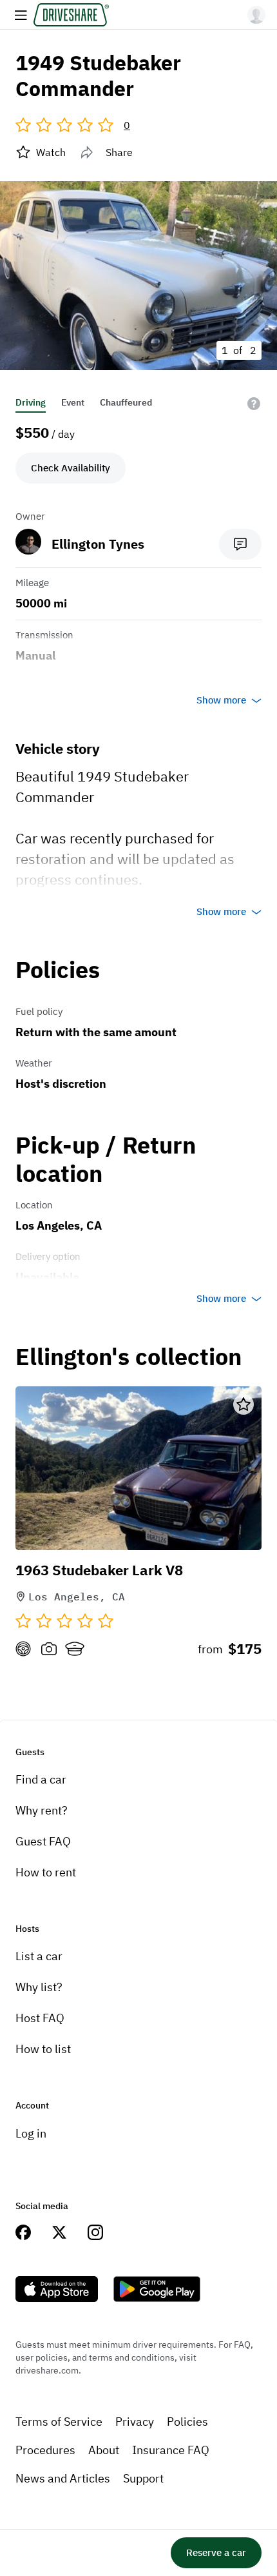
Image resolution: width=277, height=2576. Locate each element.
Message (240, 544)
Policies (187, 2422)
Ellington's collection (129, 1357)
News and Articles (63, 2478)
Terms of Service (59, 2422)
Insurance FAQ (171, 2450)
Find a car (41, 1779)
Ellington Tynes (98, 544)
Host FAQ (40, 2018)
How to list (43, 2049)
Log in (31, 2133)
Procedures (45, 2450)
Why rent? (42, 1810)
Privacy (135, 2422)
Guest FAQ (43, 1841)
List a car (39, 1956)
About (104, 2450)
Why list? (39, 1987)
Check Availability (71, 468)
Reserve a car (216, 2552)
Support (143, 2478)
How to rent (46, 1872)
